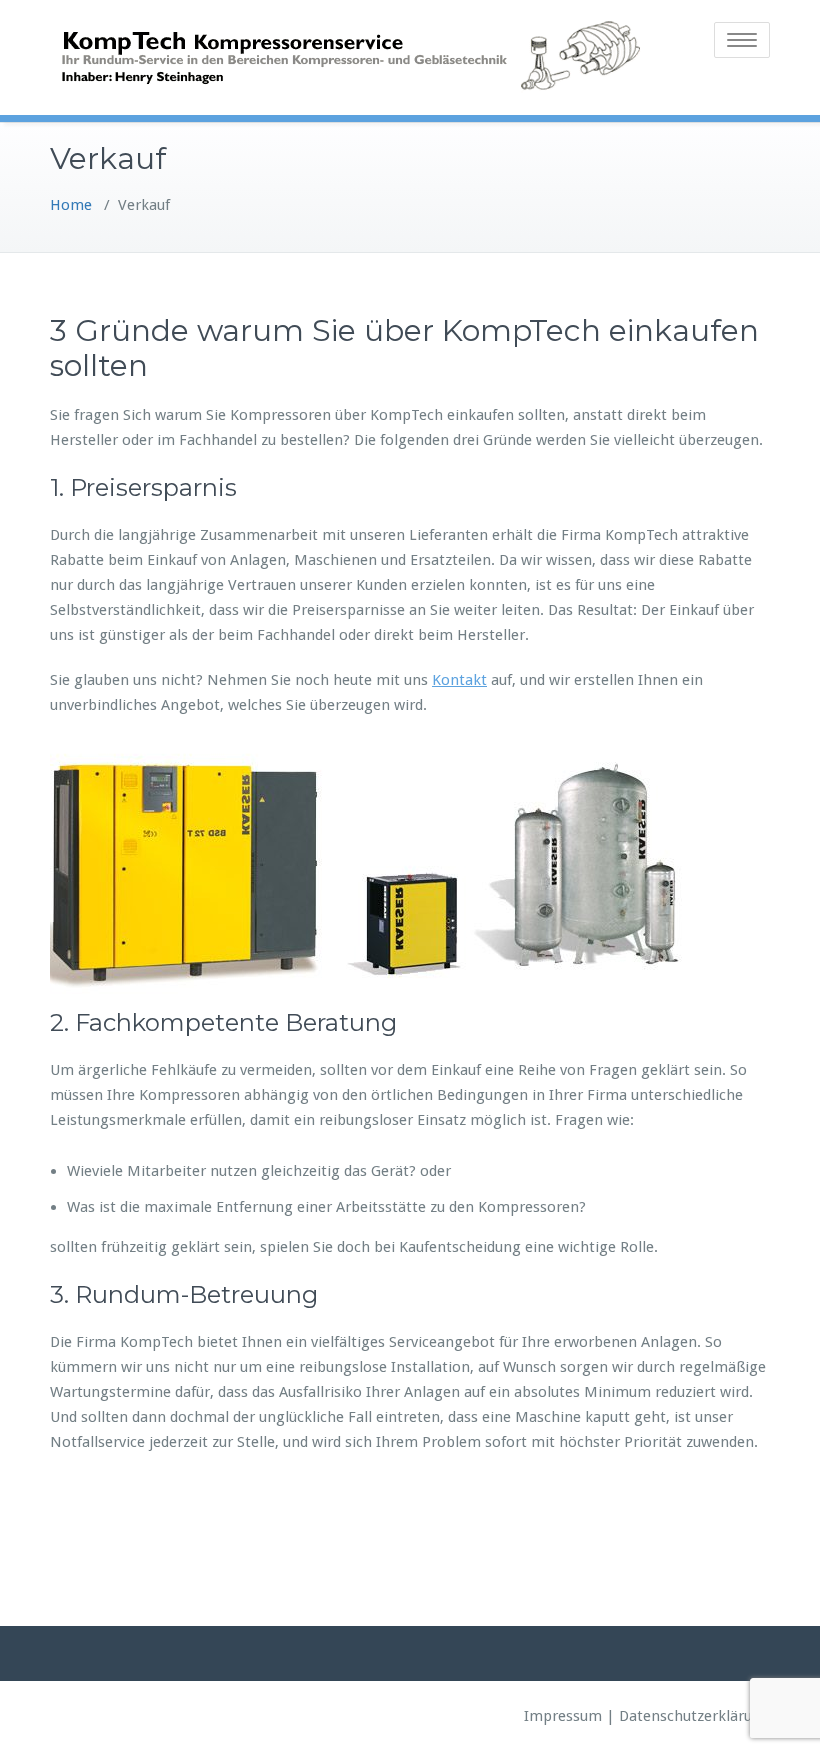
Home (71, 205)
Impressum (563, 1716)
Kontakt (459, 680)
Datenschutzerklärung (694, 1716)
